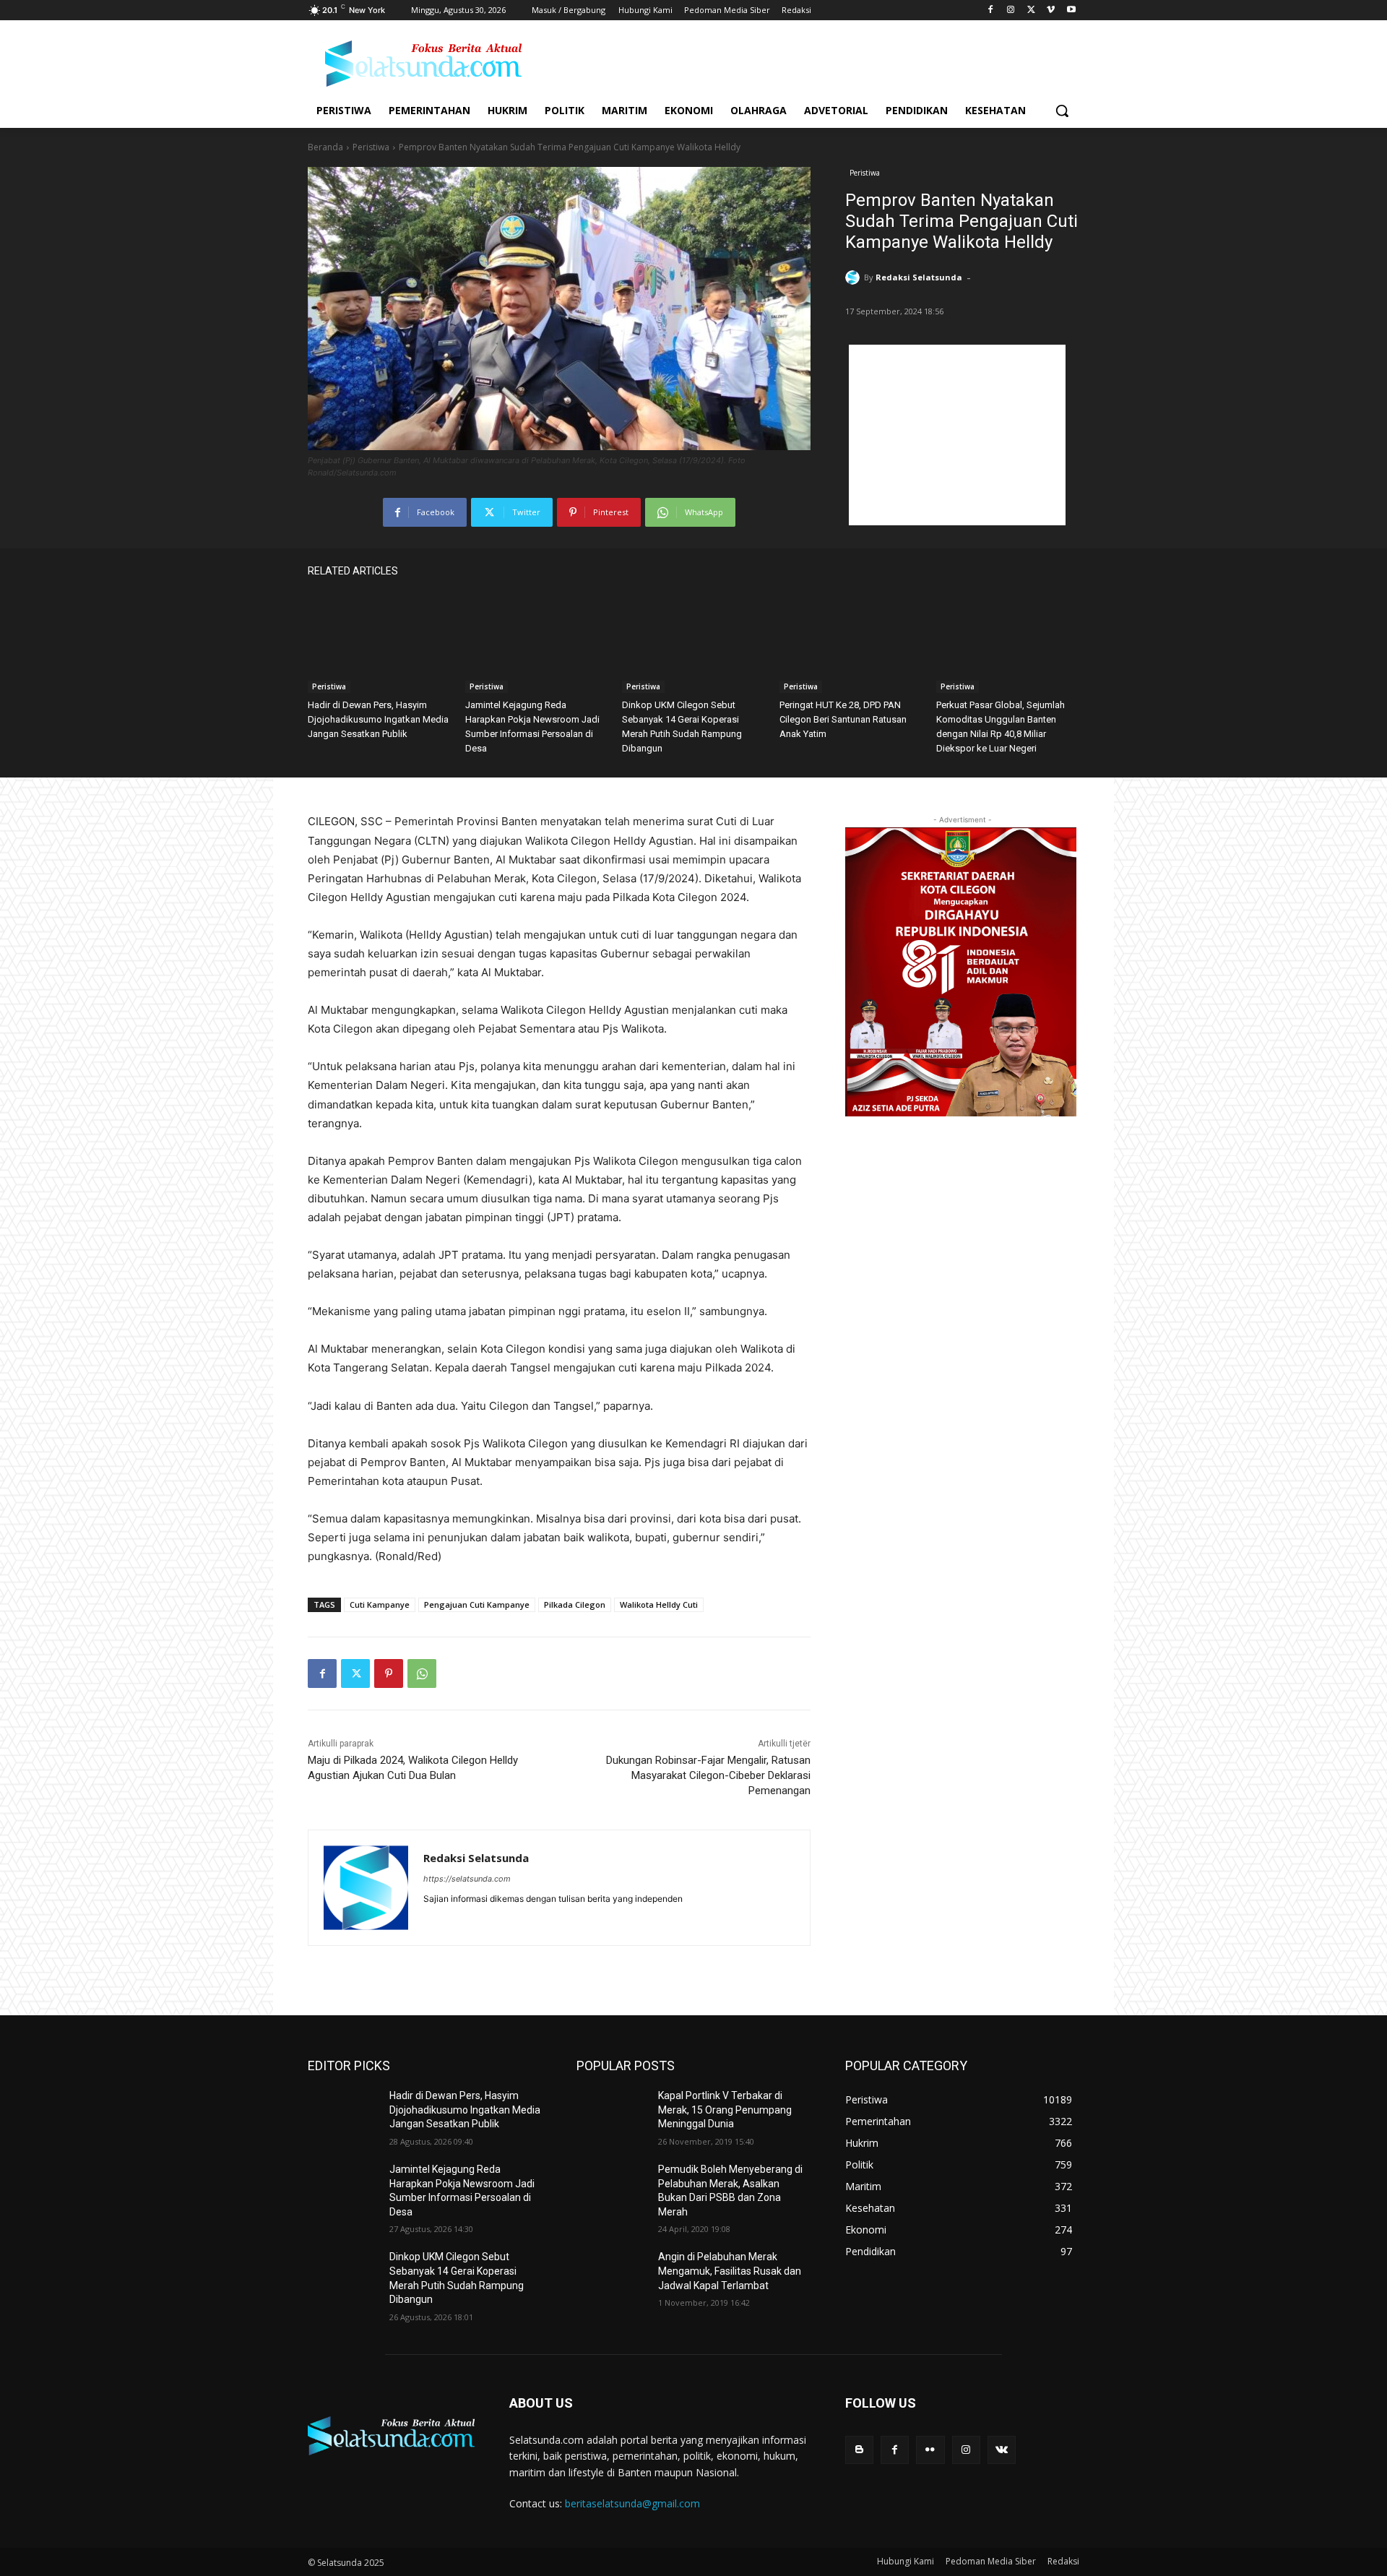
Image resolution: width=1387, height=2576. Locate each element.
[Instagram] (1011, 10)
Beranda (325, 147)
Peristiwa (371, 147)
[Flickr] (930, 2450)
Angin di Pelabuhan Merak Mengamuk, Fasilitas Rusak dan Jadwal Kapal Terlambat (730, 2271)
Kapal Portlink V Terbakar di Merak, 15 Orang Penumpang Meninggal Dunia (725, 2110)
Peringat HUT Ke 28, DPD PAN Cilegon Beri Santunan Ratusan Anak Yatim (843, 719)
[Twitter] (1031, 10)
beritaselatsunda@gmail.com (632, 2503)
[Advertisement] (957, 435)
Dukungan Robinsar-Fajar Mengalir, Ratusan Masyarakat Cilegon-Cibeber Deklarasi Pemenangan (708, 1775)
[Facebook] (991, 10)
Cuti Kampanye (380, 1604)
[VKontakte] (1002, 2450)
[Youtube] (1071, 10)
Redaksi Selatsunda (919, 277)
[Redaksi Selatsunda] (855, 277)
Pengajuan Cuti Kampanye (477, 1604)
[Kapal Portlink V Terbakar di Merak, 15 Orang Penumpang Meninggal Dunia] (612, 2114)
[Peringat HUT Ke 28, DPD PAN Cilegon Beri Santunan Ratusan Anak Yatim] (851, 643)
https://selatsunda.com (467, 1879)
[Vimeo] (1051, 10)
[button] (1062, 111)
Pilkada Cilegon (575, 1604)
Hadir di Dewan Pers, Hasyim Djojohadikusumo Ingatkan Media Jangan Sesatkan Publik (378, 719)
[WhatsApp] (422, 1673)
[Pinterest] (389, 1673)
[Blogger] (859, 2450)
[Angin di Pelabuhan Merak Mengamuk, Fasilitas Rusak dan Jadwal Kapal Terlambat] (612, 2275)
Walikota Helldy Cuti (659, 1604)
